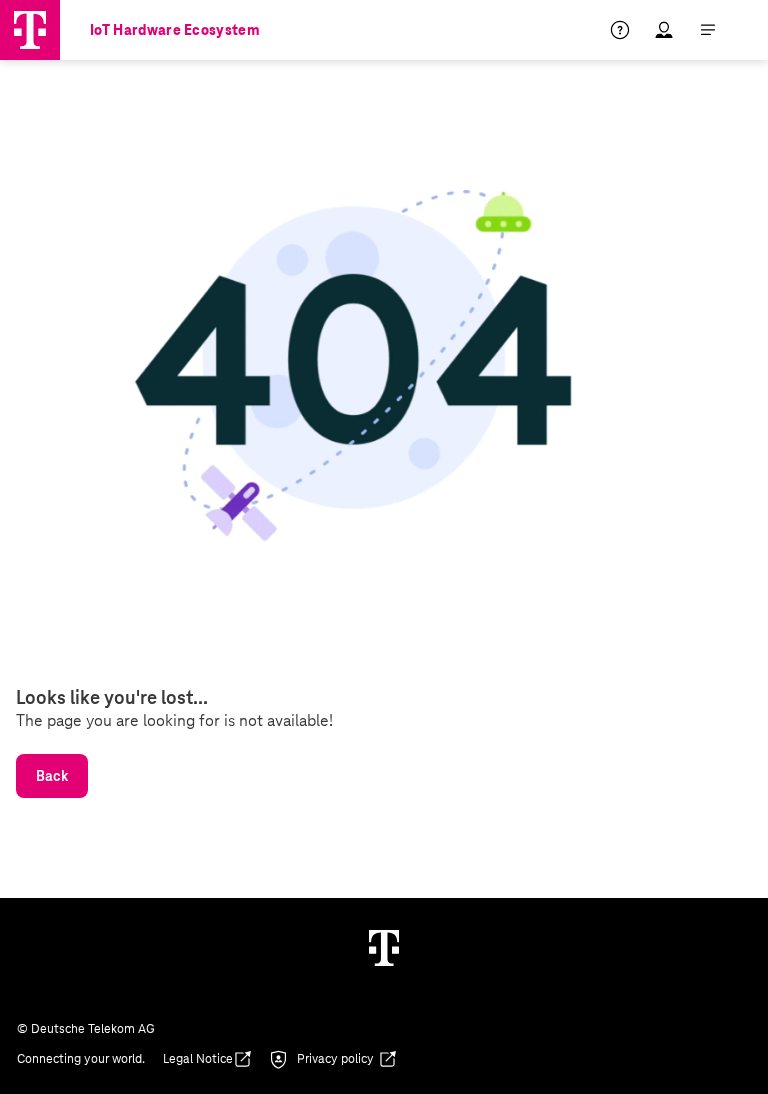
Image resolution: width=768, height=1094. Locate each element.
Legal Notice (198, 1059)
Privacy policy (335, 1059)
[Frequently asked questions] (620, 30)
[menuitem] (632, 30)
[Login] (664, 30)
